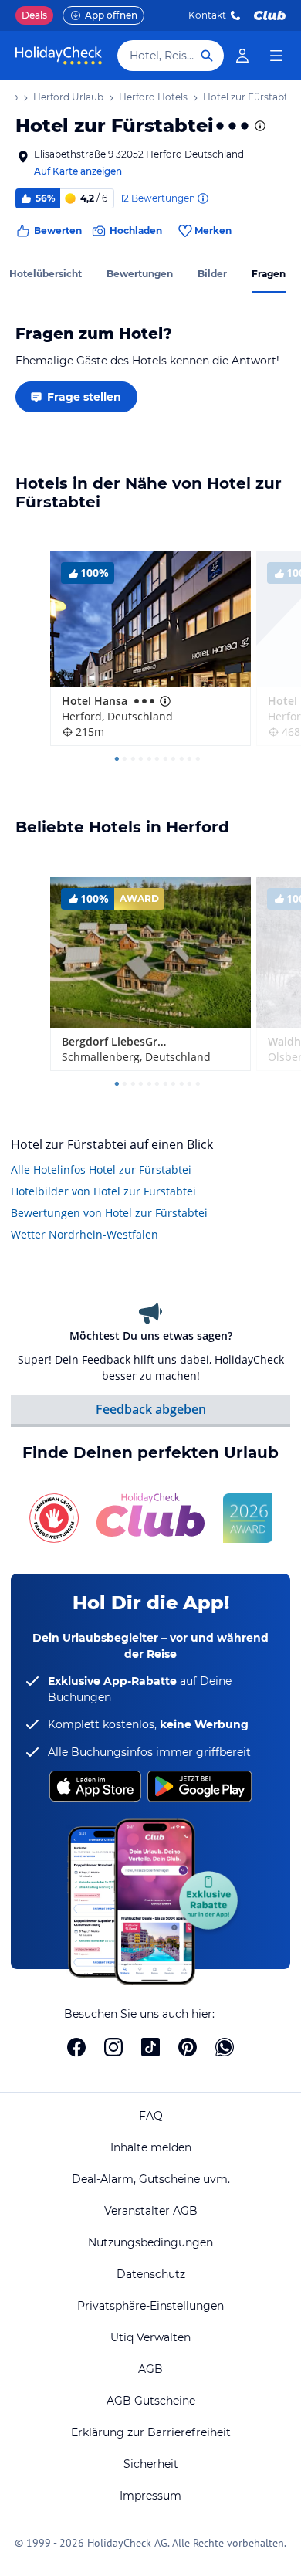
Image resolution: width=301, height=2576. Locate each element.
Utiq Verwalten (150, 2337)
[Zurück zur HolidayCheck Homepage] (59, 56)
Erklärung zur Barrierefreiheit (151, 2432)
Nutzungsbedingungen (150, 2242)
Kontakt (207, 15)
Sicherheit (151, 2464)
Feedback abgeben (151, 1409)
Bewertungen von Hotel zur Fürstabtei (109, 1213)
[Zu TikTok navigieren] (150, 2047)
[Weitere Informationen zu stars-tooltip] (259, 126)
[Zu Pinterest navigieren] (188, 2047)
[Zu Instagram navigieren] (113, 2047)
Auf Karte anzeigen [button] (78, 171)
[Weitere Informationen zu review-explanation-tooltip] (202, 198)
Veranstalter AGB (151, 2211)
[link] (242, 56)
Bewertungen (140, 274)
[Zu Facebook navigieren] (76, 2047)
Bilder (212, 274)
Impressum (150, 2496)
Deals (34, 15)
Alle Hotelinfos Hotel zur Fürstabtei (101, 1169)
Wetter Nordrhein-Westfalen (85, 1234)
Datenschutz (151, 2274)
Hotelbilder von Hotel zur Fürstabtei (103, 1191)
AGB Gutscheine (151, 2401)
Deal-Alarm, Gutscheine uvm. (151, 2179)
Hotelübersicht (46, 274)
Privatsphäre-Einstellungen (150, 2306)
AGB (150, 2369)
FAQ (151, 2116)
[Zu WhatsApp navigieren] (225, 2047)
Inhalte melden (151, 2147)
